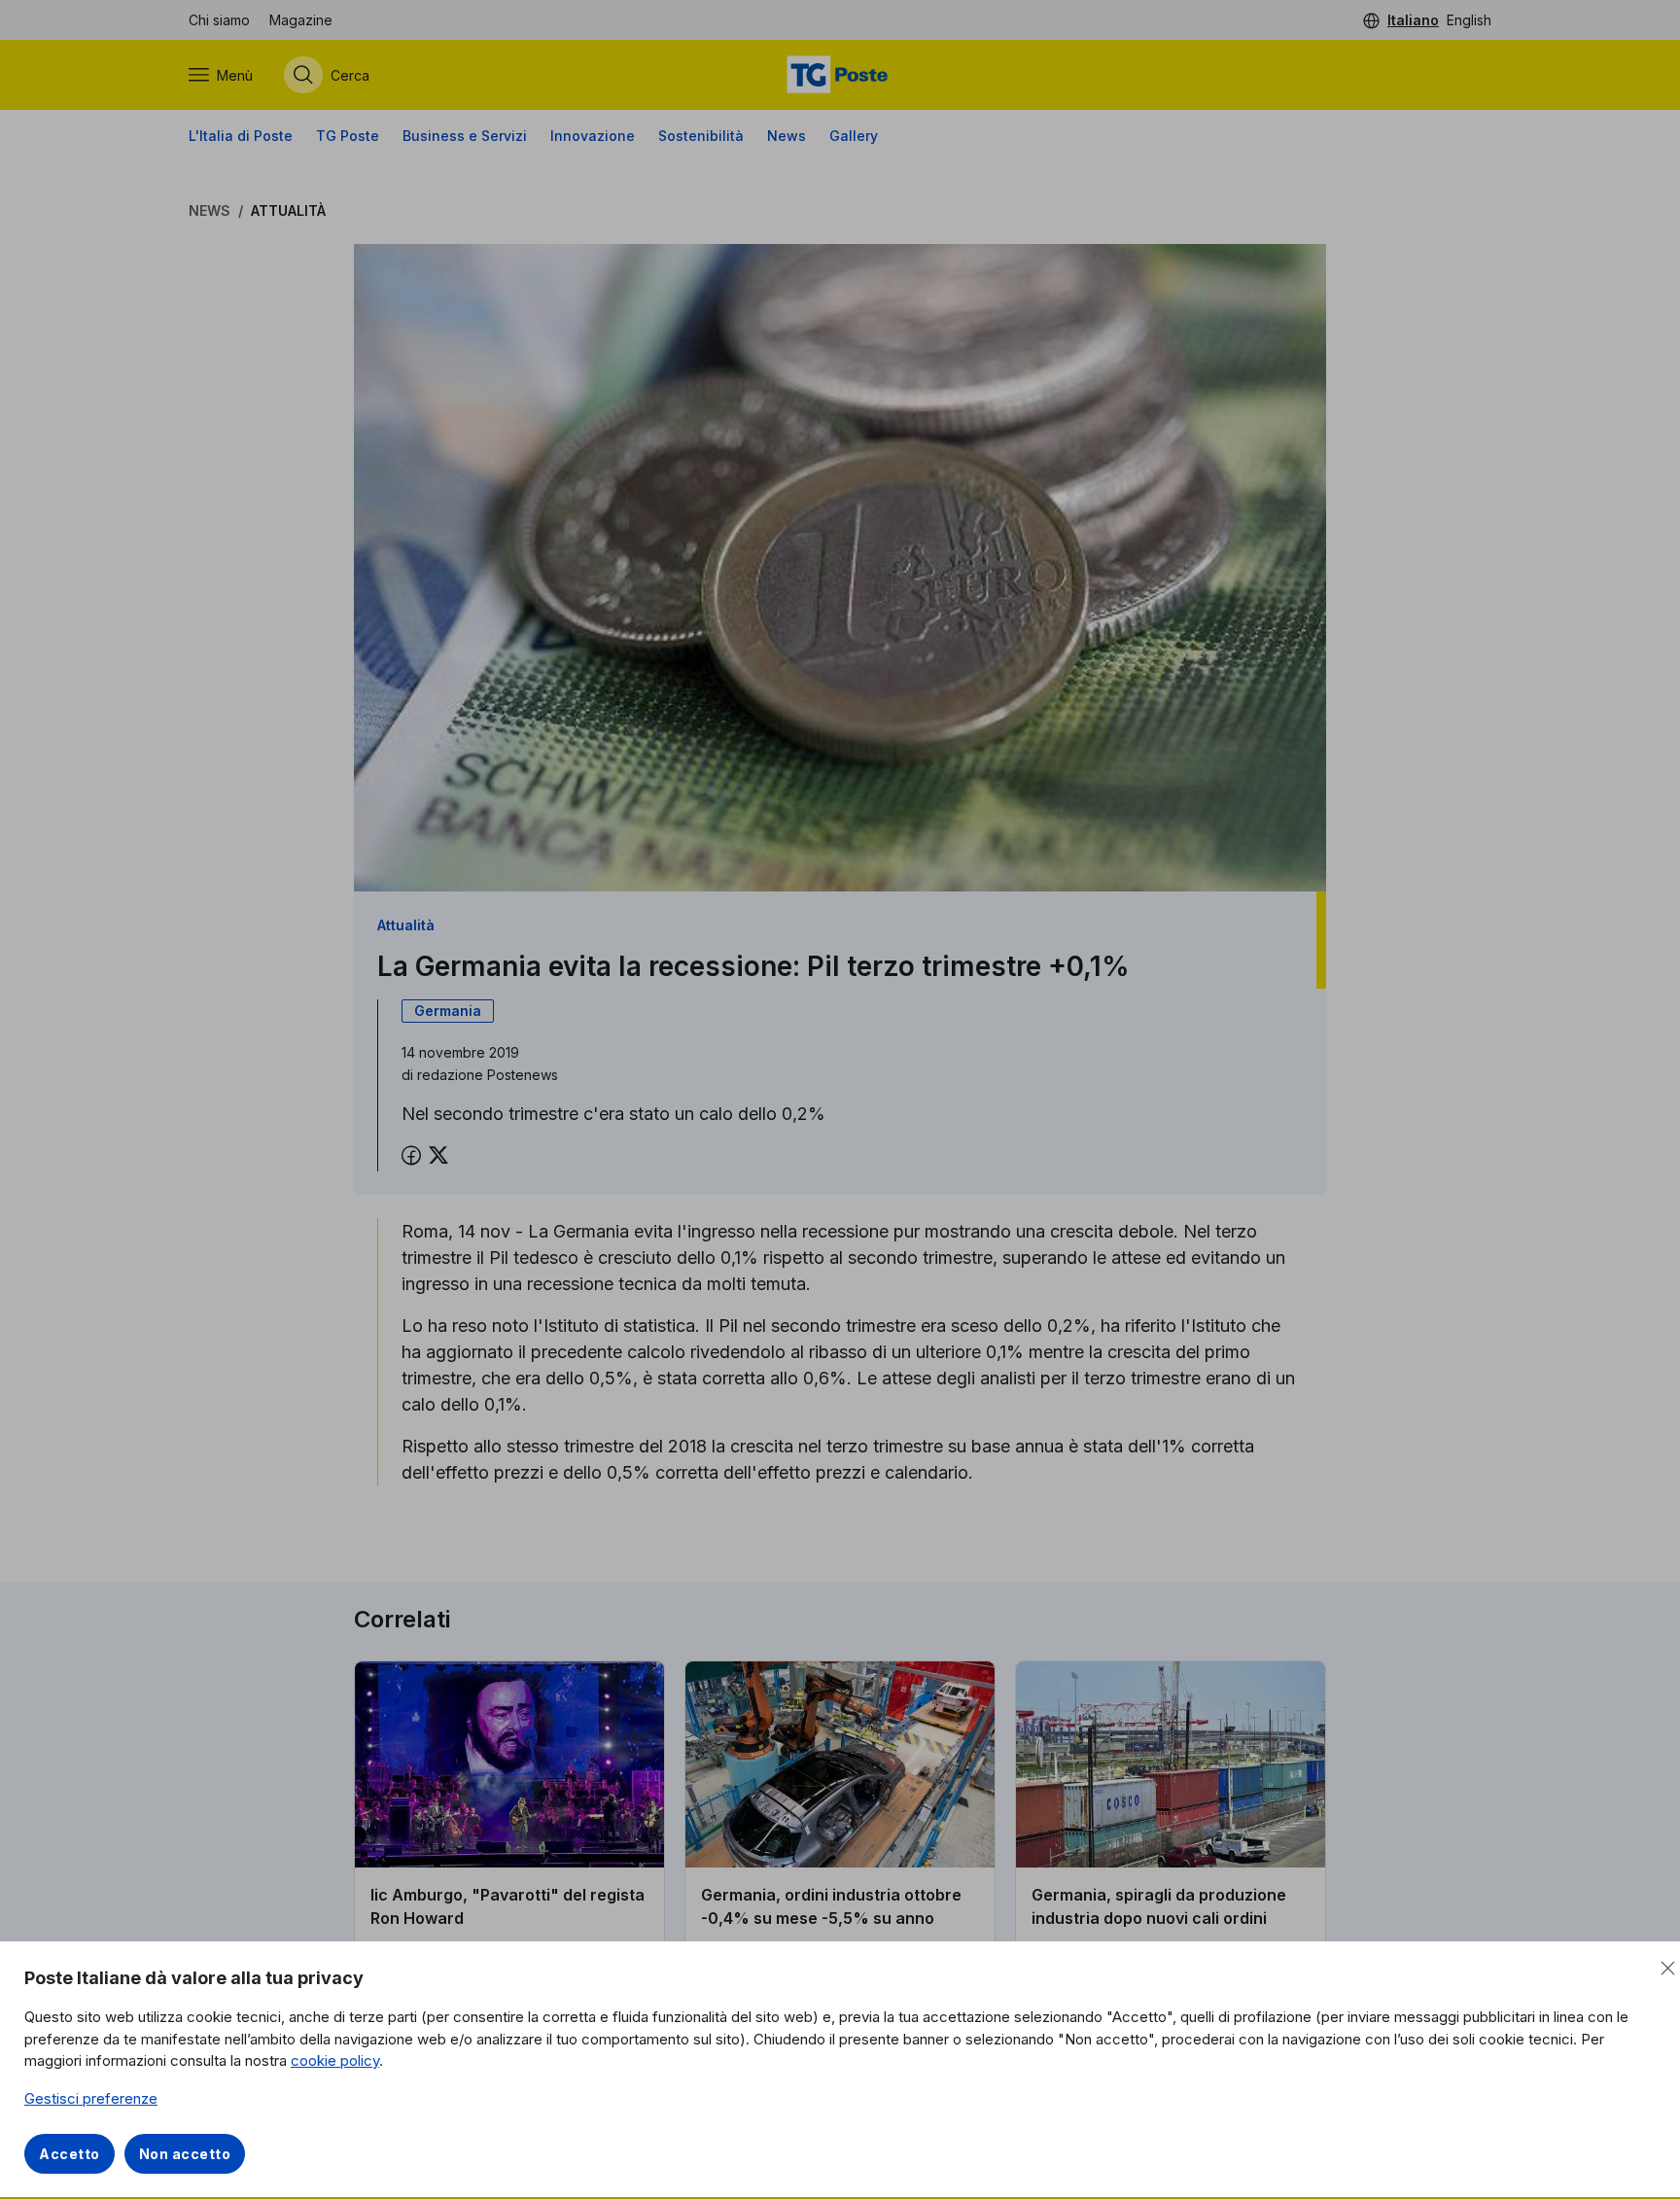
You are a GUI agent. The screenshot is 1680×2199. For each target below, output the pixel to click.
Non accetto (185, 2154)
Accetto (70, 2154)
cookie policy (335, 2060)
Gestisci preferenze (91, 2098)
